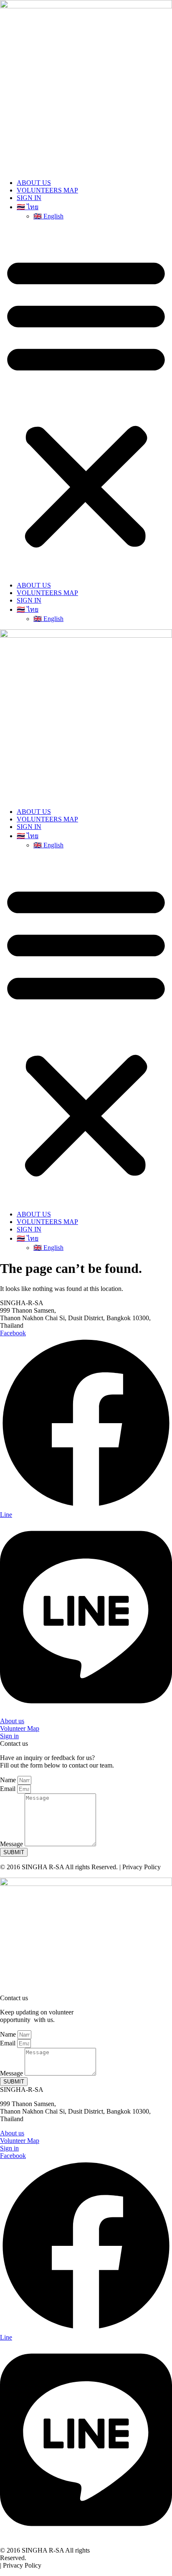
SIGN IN (29, 198)
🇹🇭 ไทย (28, 207)
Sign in (9, 1736)
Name (9, 1780)
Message (12, 1844)
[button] (86, 401)
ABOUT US (34, 183)
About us (12, 1721)
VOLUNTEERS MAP (47, 190)
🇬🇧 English (48, 216)
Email (9, 1789)
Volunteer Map (20, 1728)
